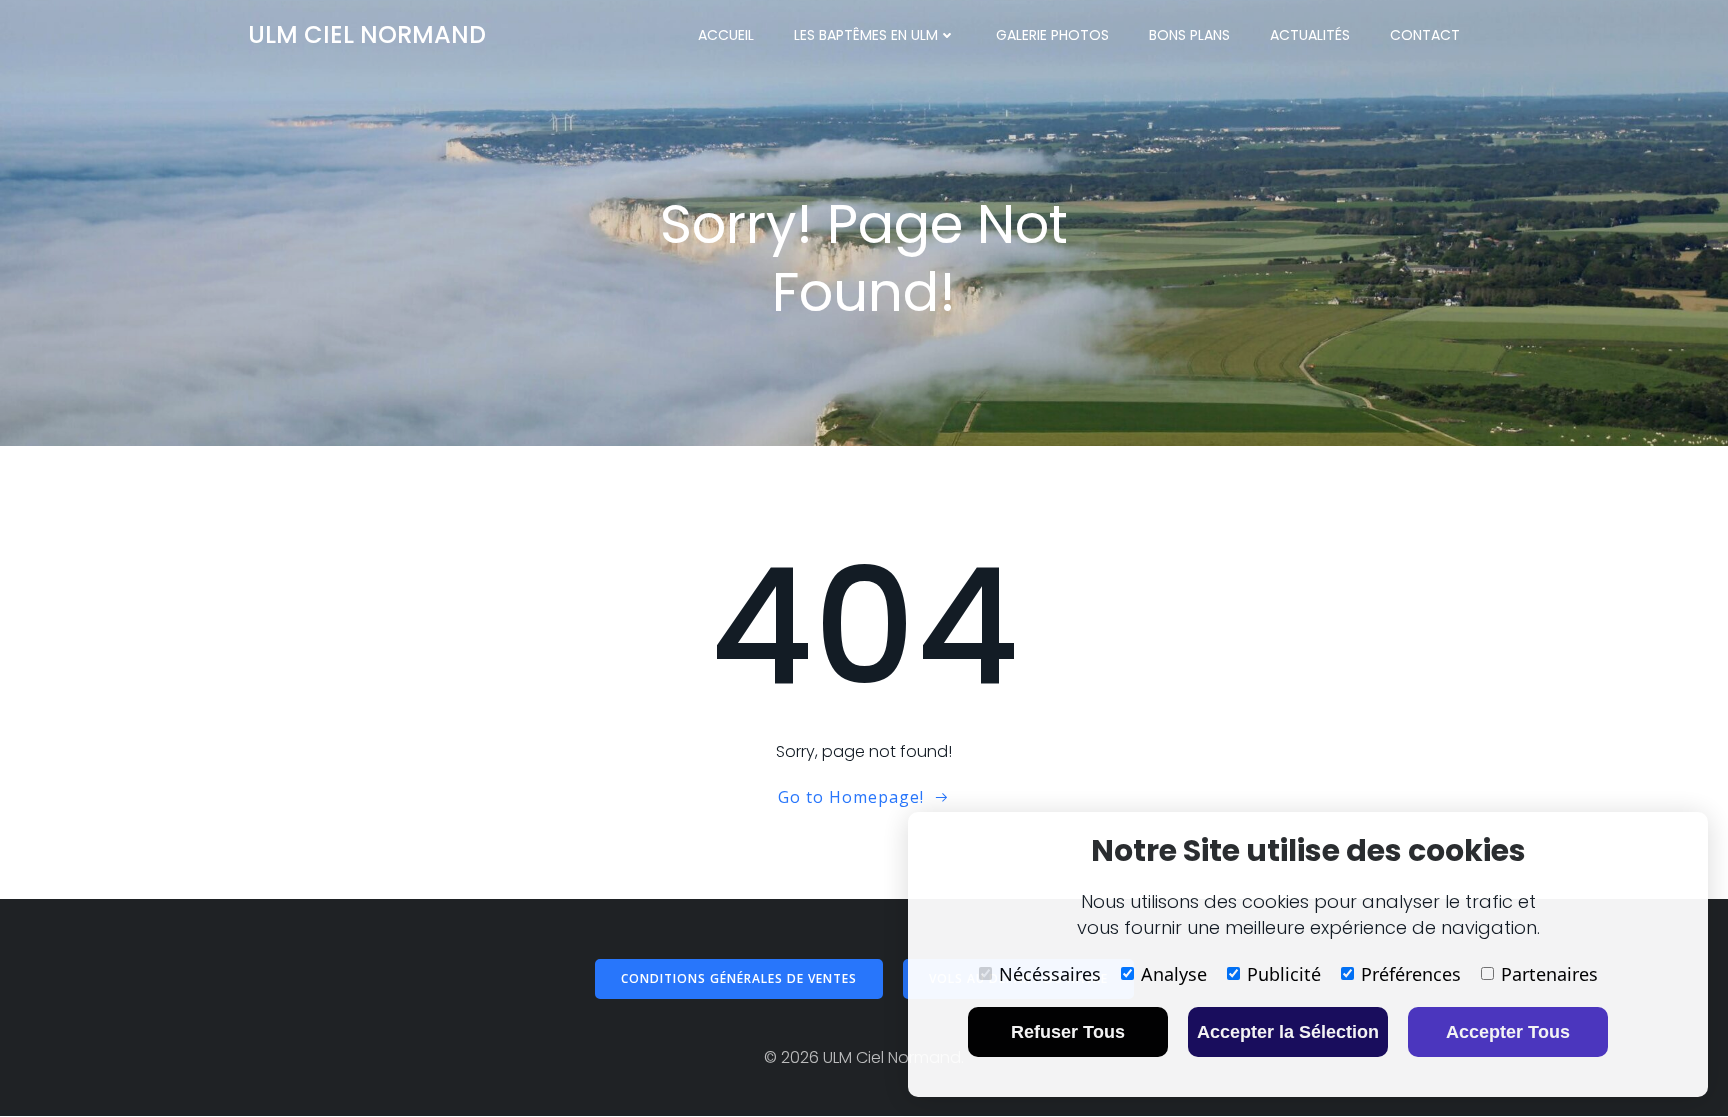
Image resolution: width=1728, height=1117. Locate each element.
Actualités (1310, 35)
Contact (1425, 35)
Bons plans (1189, 35)
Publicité (1284, 974)
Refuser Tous (1068, 1032)
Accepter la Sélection (1288, 1032)
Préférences (1411, 974)
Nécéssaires (1050, 974)
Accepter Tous (1508, 1032)
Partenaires (1549, 974)
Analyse (1174, 974)
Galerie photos (1052, 35)
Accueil (726, 35)
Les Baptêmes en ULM (866, 35)
